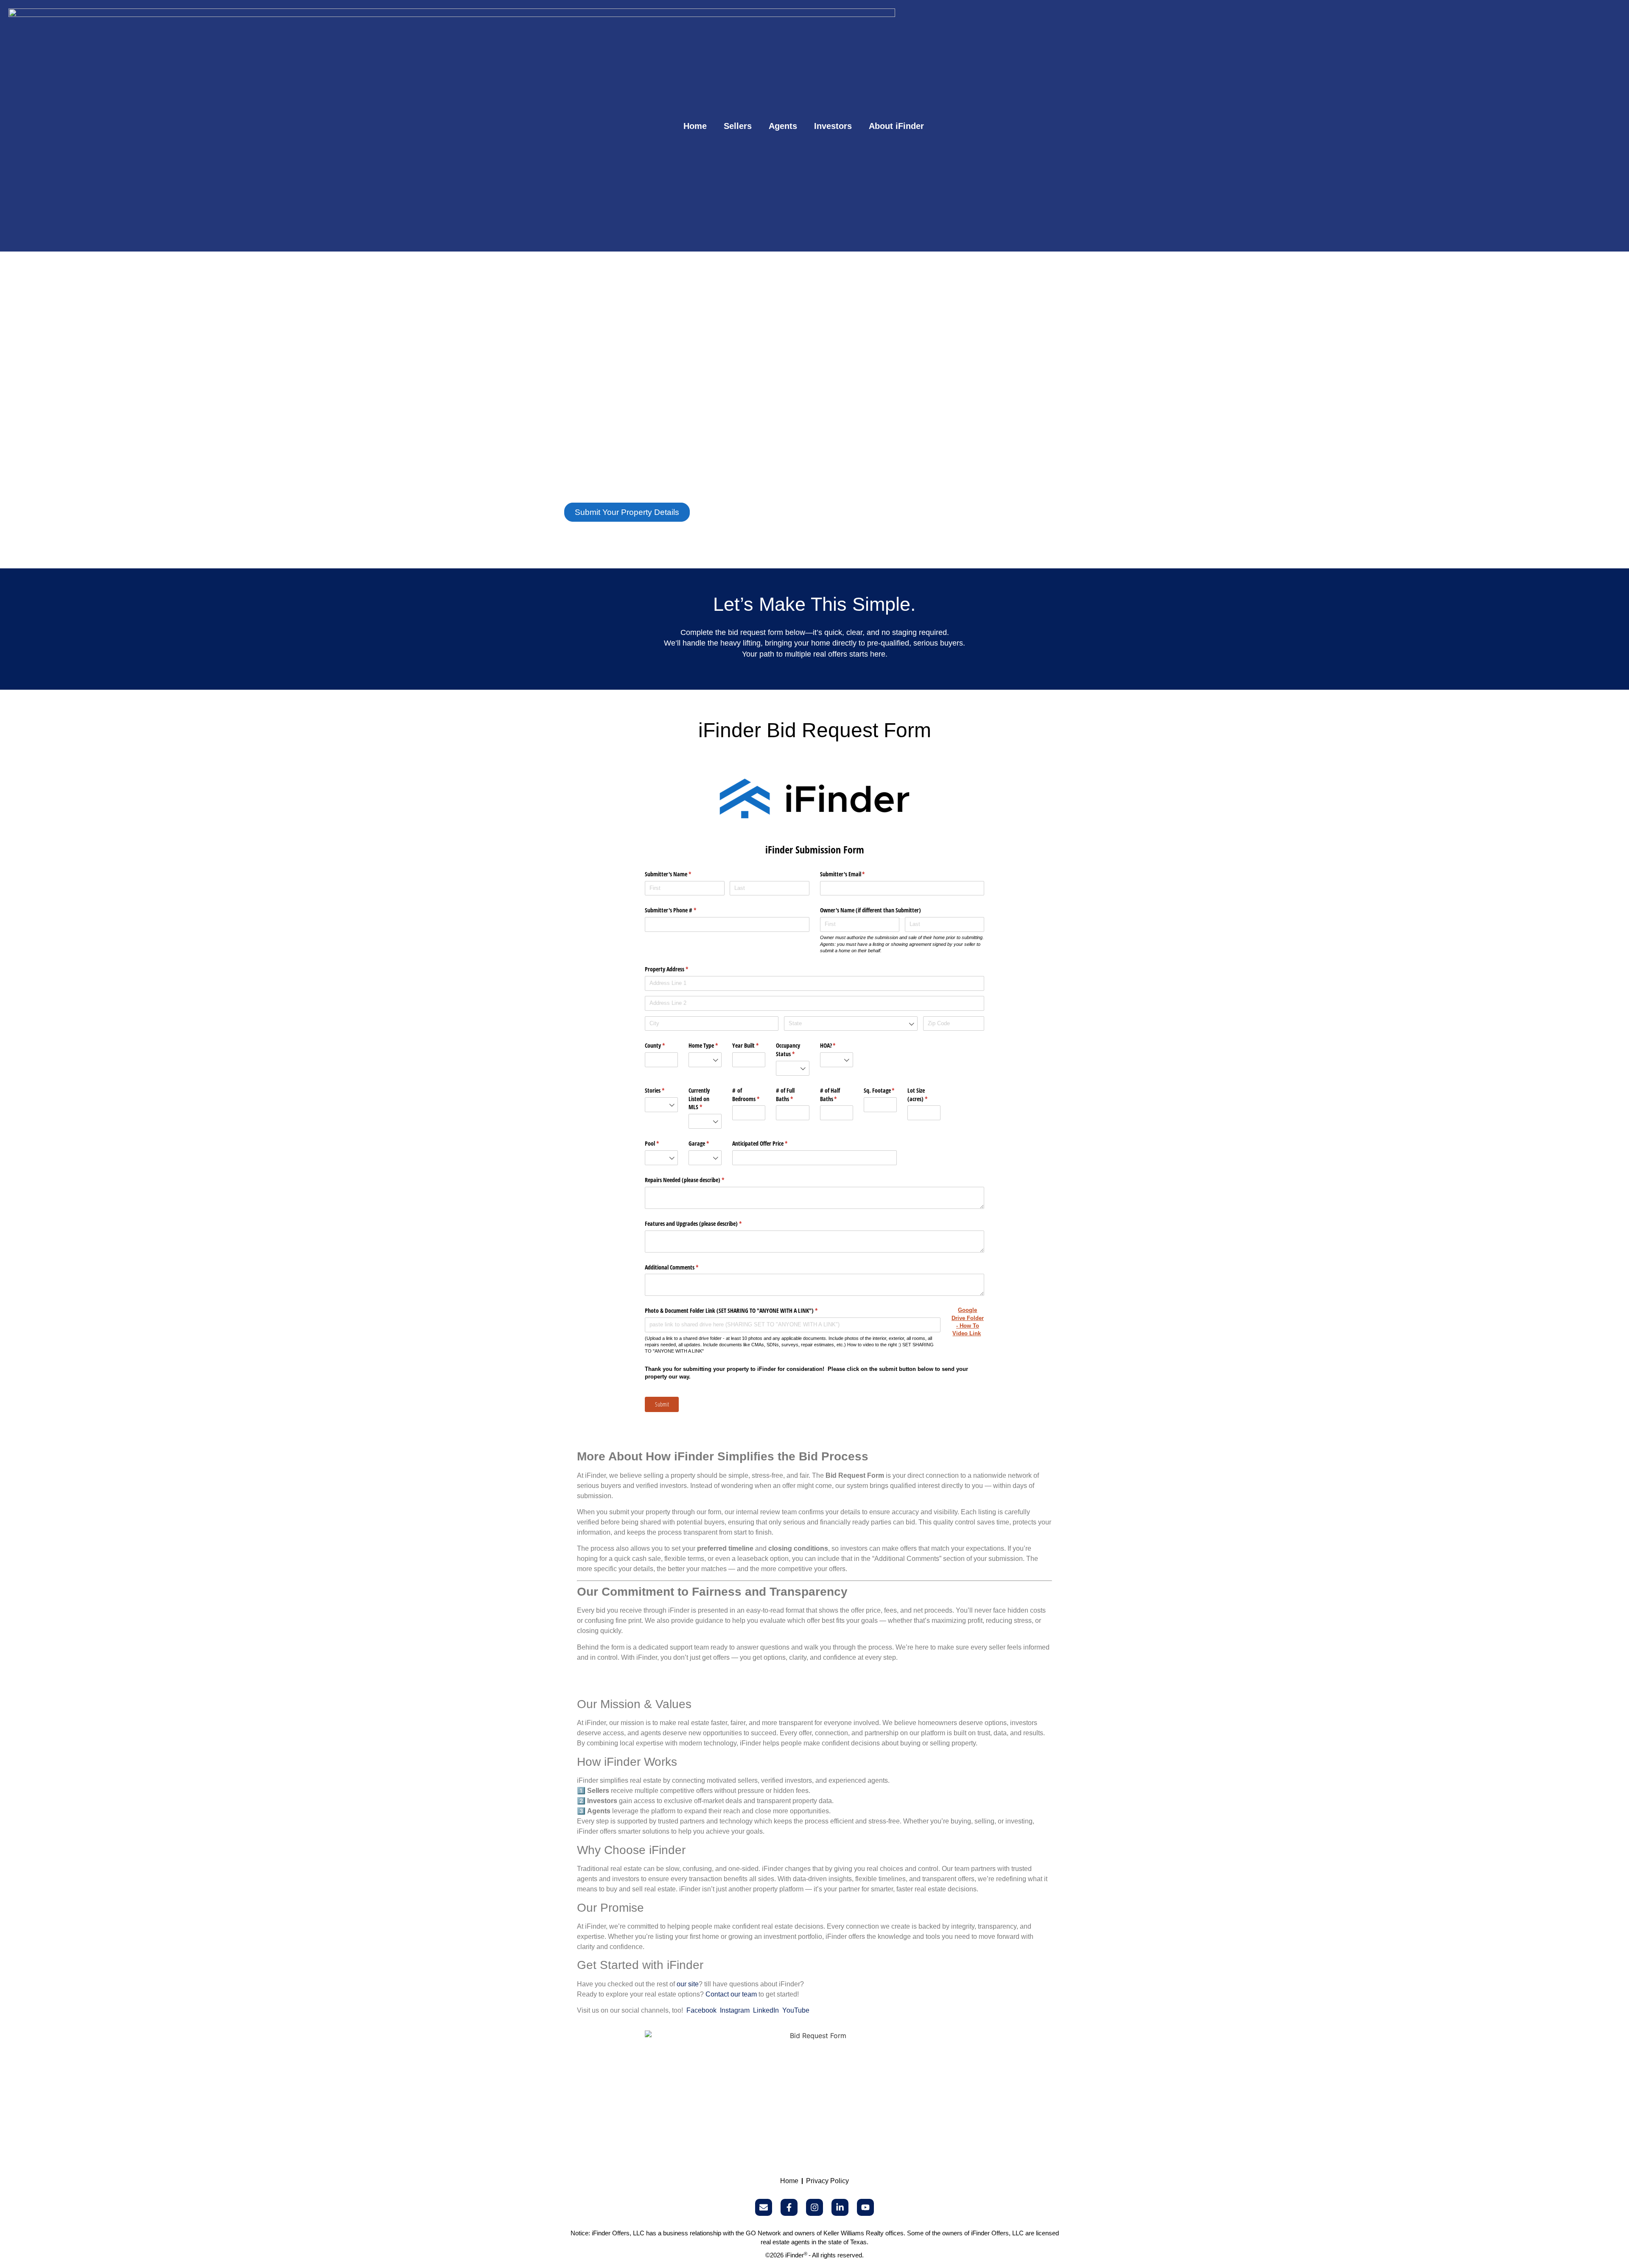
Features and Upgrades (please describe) (703, 1223)
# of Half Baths (837, 1095)
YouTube (796, 2010)
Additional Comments (682, 1267)
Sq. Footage (880, 1090)
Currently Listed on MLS (705, 1099)
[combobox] (851, 1024)
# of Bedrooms (749, 1095)
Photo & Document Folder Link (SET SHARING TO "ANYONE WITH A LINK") (741, 1310)
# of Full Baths (792, 1095)
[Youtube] (865, 2207)
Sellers (738, 126)
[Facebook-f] (789, 2207)
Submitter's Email (852, 874)
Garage (705, 1143)
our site (688, 1984)
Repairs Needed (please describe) (694, 1180)
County (661, 1045)
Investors (833, 126)
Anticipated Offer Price (770, 1143)
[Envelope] (764, 2207)
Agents (783, 126)
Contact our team (731, 1994)
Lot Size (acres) (924, 1095)
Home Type (705, 1045)
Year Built (749, 1045)
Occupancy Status (792, 1050)
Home (695, 126)
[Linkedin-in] (840, 2207)
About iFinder (896, 126)
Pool (661, 1143)
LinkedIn (766, 2010)
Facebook (701, 2010)
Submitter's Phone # (680, 910)
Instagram (735, 2010)
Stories (661, 1090)
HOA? (837, 1045)
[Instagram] (814, 2207)
